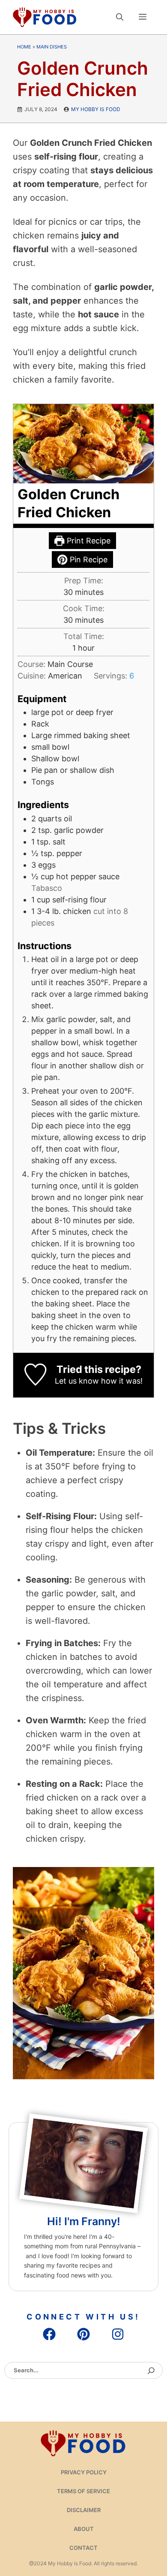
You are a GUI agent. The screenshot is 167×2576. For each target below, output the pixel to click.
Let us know (77, 1381)
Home (24, 47)
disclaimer (84, 2510)
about (84, 2529)
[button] (120, 17)
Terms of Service (83, 2491)
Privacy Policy (84, 2472)
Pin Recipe (88, 560)
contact (83, 2548)
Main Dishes (52, 47)
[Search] (151, 2371)
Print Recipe (88, 541)
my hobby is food (96, 109)
